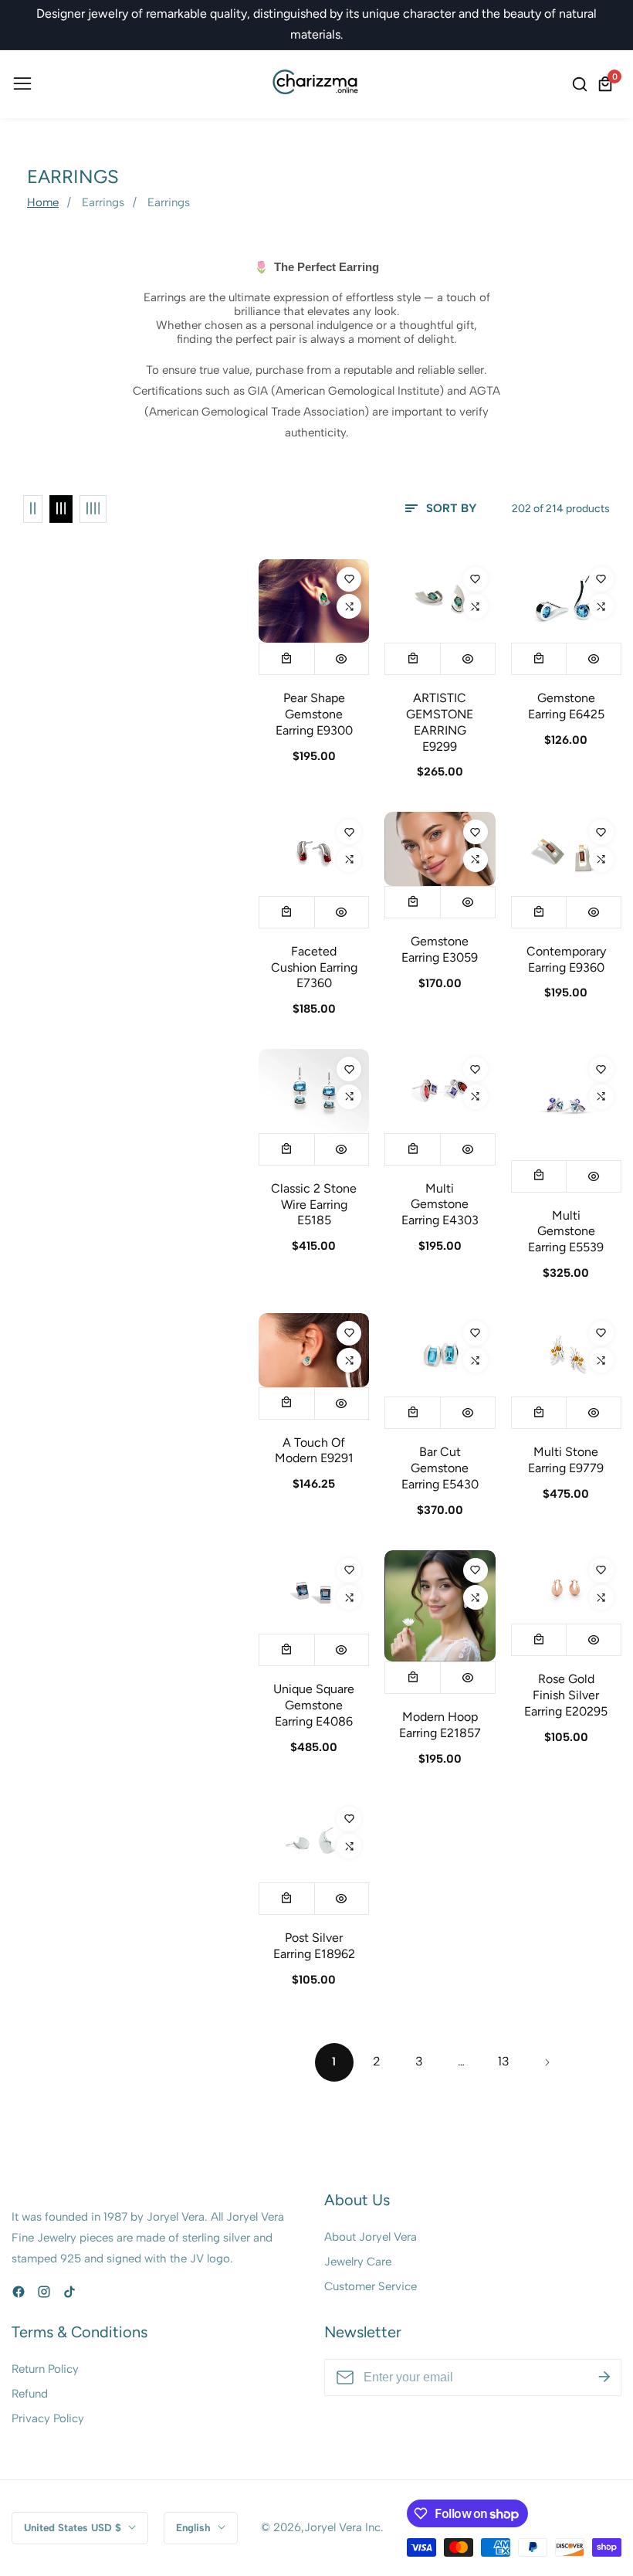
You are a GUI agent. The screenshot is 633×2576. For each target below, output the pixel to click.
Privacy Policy (48, 2418)
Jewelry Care (358, 2262)
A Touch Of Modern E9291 (314, 1451)
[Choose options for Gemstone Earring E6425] (539, 659)
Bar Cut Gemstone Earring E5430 (440, 1468)
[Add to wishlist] (349, 579)
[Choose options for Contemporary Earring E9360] (539, 912)
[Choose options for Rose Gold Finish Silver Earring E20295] (539, 1640)
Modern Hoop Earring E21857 (440, 1725)
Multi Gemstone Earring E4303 (440, 1205)
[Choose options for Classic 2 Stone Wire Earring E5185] (287, 1149)
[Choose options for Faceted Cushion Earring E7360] (287, 912)
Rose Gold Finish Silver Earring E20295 (566, 1695)
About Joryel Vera (371, 2237)
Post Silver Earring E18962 (314, 1946)
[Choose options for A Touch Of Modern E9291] (287, 1403)
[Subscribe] (604, 2377)
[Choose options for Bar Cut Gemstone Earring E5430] (413, 1413)
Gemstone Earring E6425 (566, 706)
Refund (30, 2394)
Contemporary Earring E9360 (566, 959)
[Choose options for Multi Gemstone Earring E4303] (413, 1149)
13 (504, 2061)
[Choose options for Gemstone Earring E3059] (413, 902)
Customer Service (371, 2286)
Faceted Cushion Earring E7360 (314, 967)
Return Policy (45, 2369)
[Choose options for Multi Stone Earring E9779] (539, 1413)
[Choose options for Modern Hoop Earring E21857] (413, 1678)
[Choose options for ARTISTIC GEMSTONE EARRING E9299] (413, 659)
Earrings (103, 202)
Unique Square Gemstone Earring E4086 (314, 1705)
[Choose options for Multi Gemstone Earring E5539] (539, 1176)
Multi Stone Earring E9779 (566, 1460)
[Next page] (547, 2062)
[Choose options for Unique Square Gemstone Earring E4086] (287, 1650)
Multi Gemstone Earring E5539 (566, 1232)
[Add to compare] (349, 606)
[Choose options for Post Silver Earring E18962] (287, 1899)
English (195, 2527)
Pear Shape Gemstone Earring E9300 (314, 714)
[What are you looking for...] (582, 84)
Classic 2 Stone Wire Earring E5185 (314, 1205)
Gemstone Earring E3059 (440, 949)
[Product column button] (33, 509)
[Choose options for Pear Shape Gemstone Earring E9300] (287, 659)
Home (43, 202)
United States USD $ (74, 2527)
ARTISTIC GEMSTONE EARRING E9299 (440, 722)
